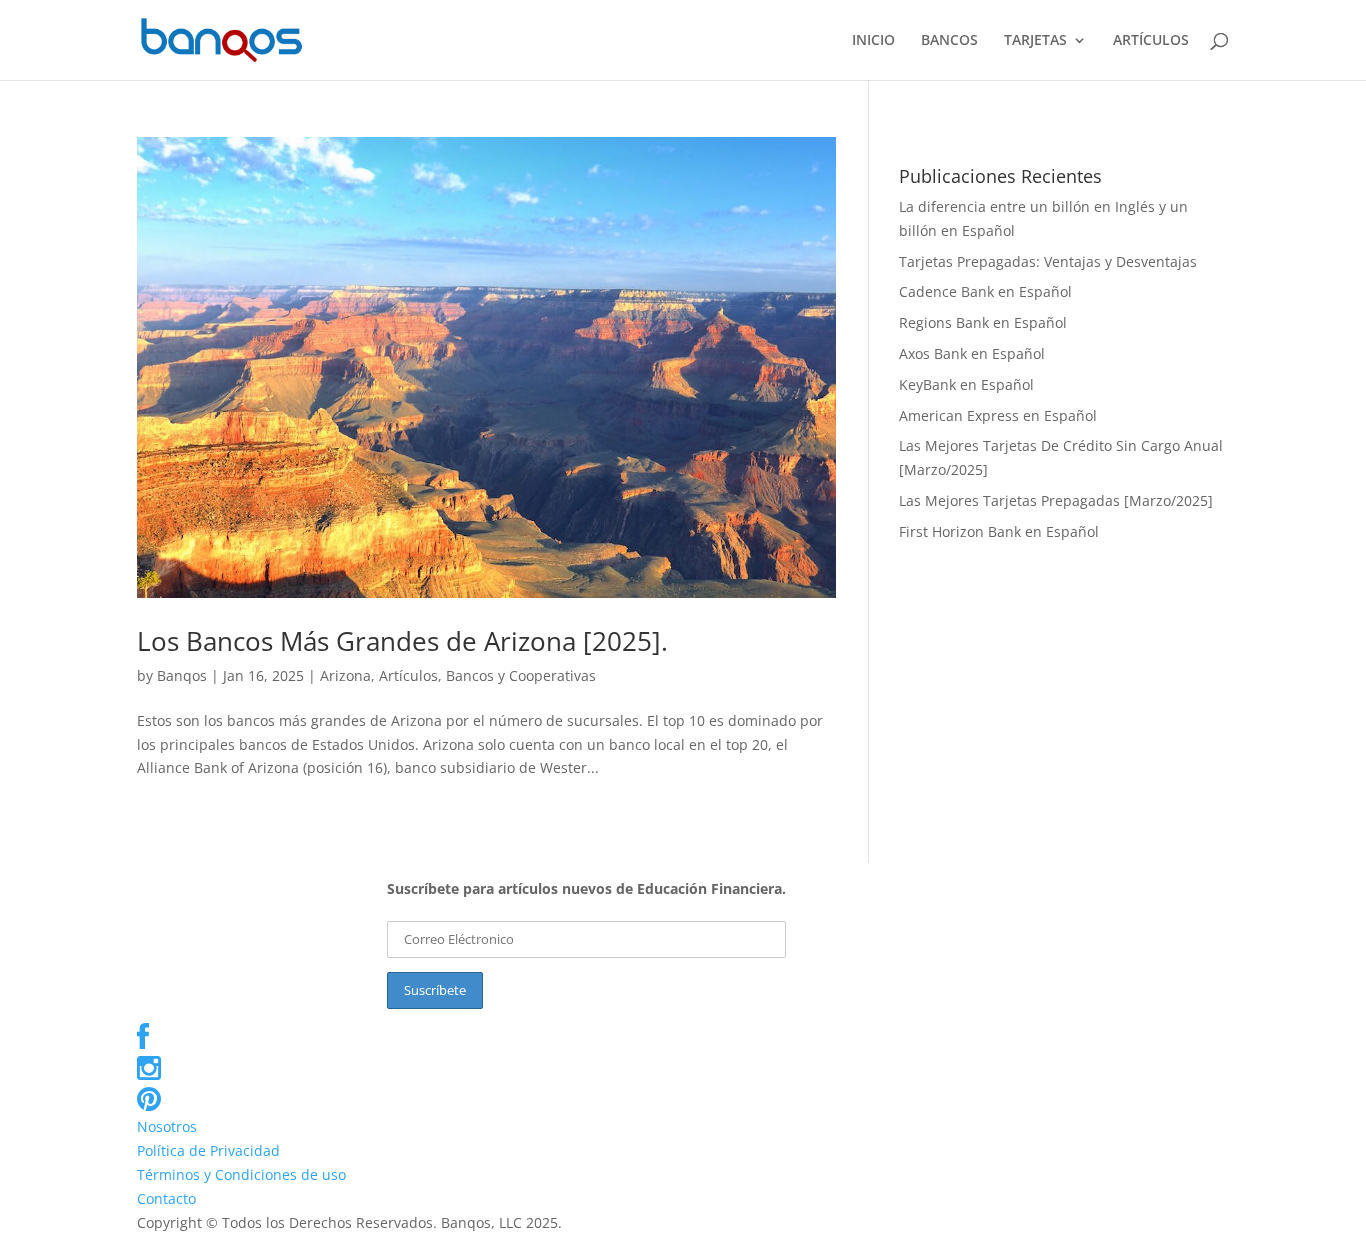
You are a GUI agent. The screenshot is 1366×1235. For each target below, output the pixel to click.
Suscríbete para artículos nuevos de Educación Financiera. (586, 888)
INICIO (873, 41)
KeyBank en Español (966, 384)
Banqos (182, 675)
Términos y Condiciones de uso (241, 1174)
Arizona (345, 675)
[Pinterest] (149, 1103)
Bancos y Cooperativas (521, 675)
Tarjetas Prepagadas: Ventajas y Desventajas (1048, 261)
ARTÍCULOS (1151, 41)
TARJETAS (1035, 41)
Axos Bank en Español (972, 353)
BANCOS (949, 41)
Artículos (408, 675)
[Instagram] (149, 1072)
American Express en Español (998, 415)
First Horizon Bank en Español (999, 531)
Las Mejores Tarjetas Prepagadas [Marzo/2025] (1056, 500)
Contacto (166, 1198)
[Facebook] (143, 1041)
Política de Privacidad (208, 1150)
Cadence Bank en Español (985, 291)
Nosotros (167, 1126)
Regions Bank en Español (983, 322)
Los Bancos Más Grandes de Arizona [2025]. (402, 641)
